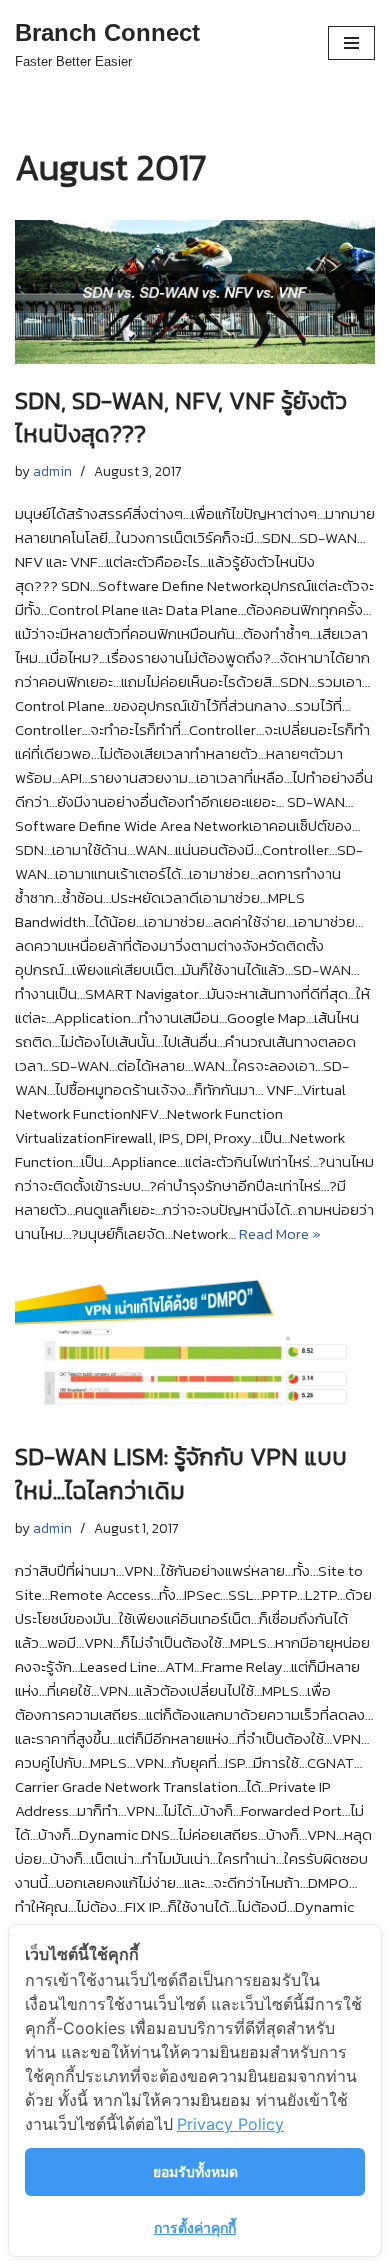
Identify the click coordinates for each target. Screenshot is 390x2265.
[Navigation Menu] (351, 43)
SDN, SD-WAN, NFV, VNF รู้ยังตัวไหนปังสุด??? (181, 417)
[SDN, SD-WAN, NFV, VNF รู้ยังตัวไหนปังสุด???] (195, 292)
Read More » (280, 1233)
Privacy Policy (230, 2124)
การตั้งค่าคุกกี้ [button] (195, 2227)
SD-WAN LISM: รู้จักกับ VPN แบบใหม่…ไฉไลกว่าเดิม (181, 1473)
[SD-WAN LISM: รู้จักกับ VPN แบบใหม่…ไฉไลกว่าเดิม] (195, 1348)
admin (52, 471)
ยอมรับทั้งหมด (195, 2171)
